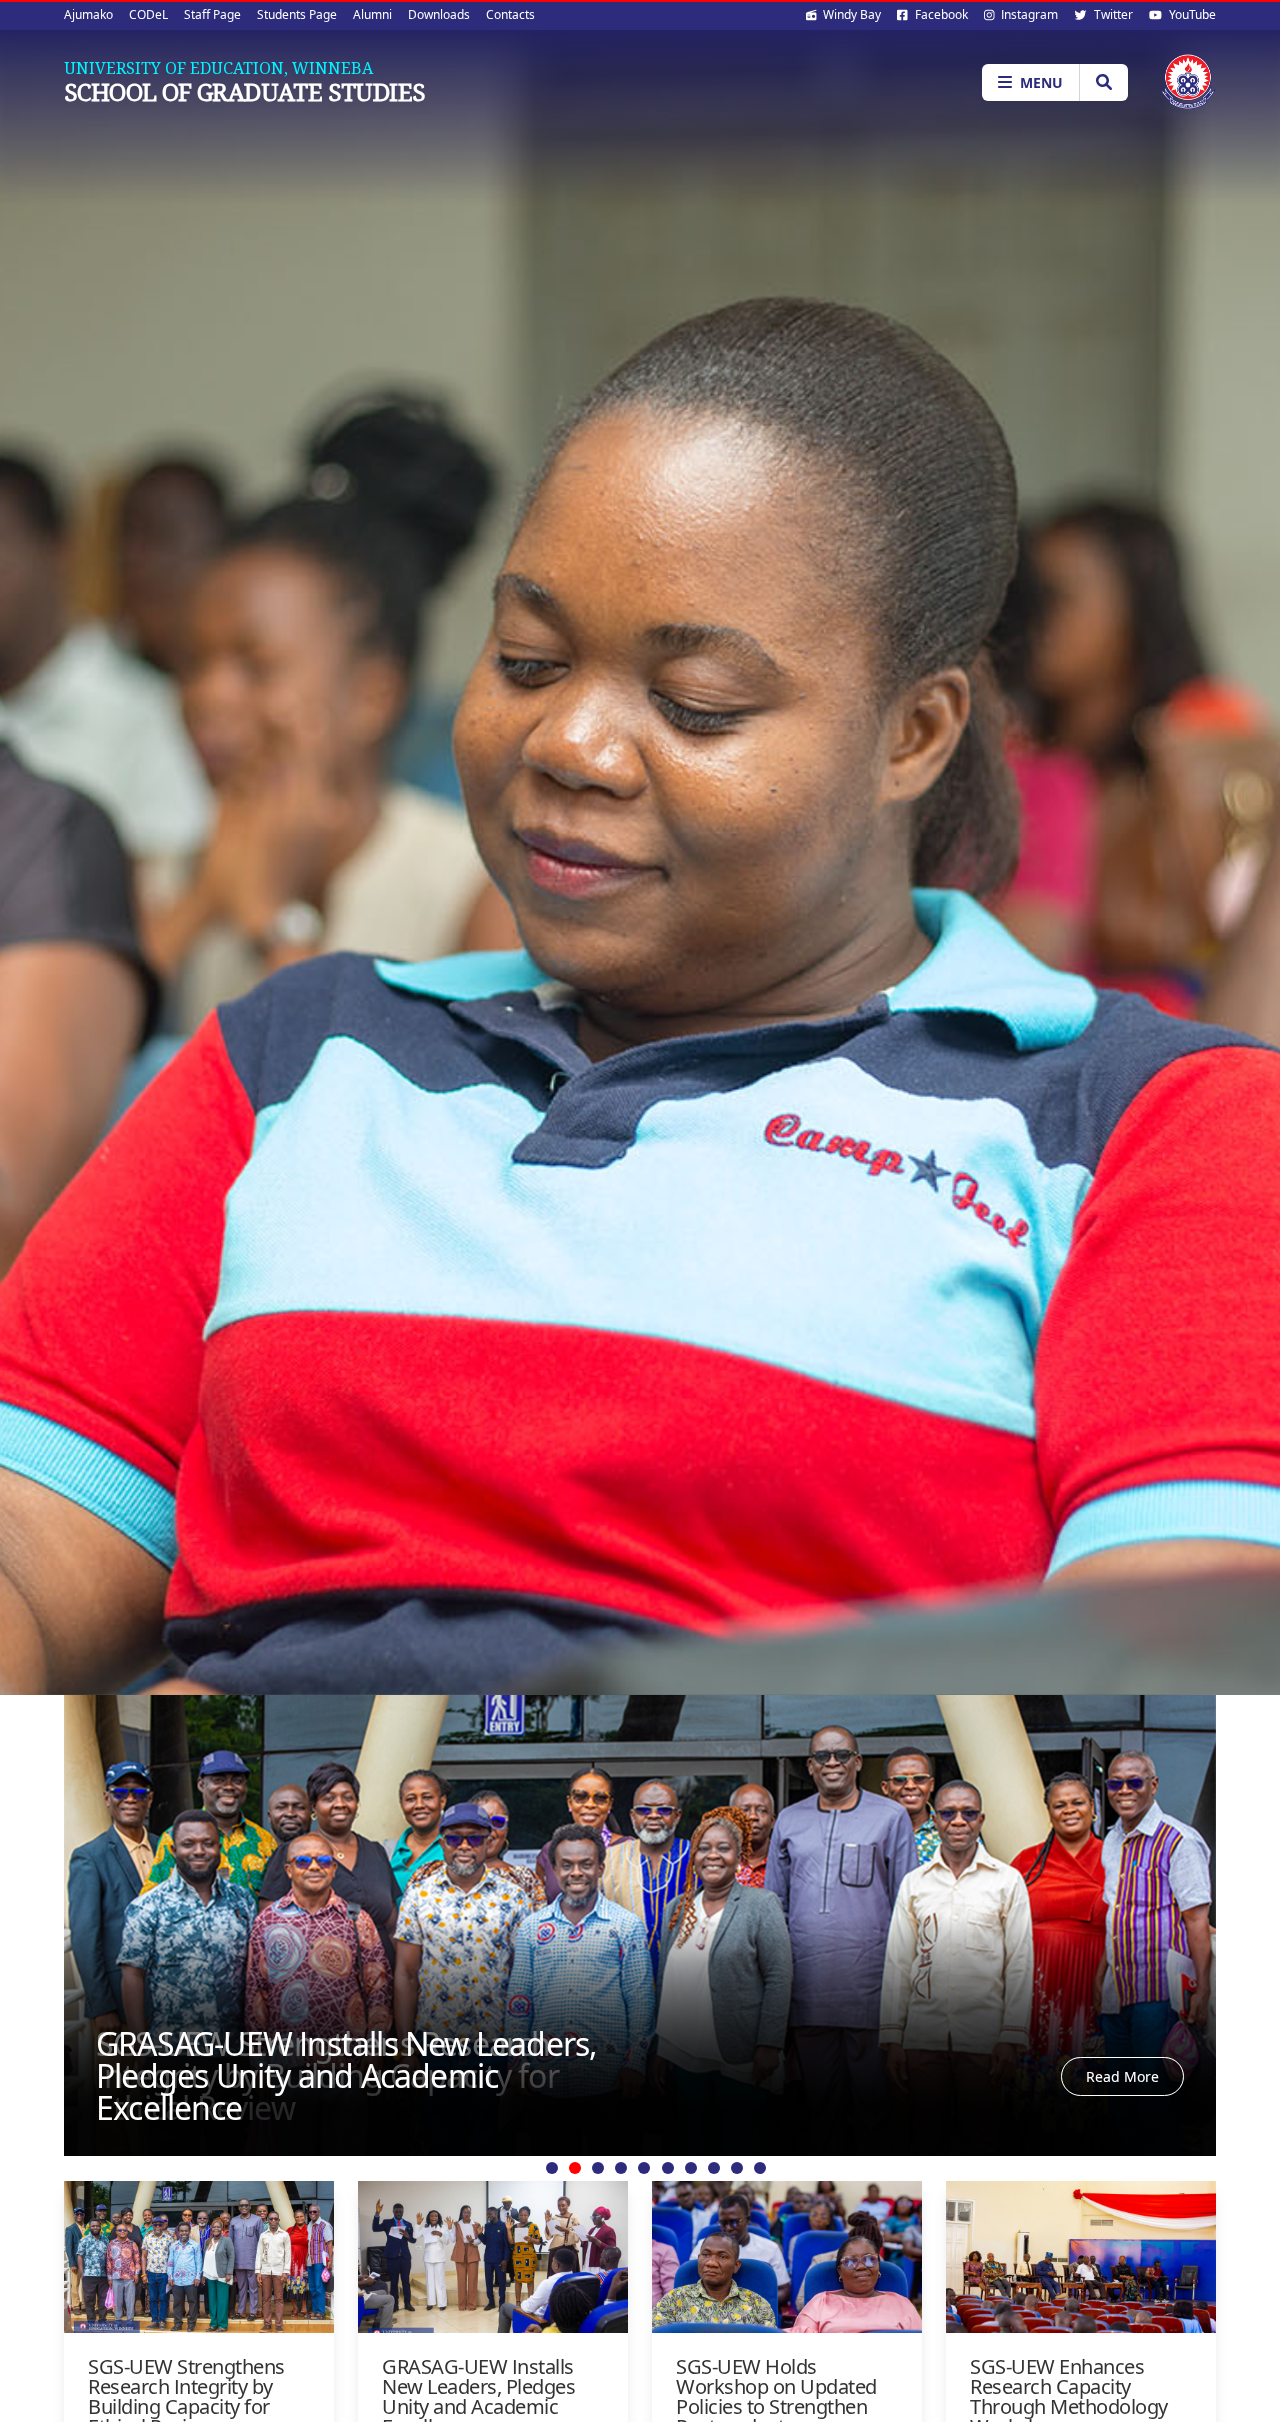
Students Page (297, 14)
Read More (1122, 2076)
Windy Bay (850, 14)
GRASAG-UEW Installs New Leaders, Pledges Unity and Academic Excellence (346, 2075)
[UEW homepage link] (1188, 81)
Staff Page (212, 14)
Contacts (510, 14)
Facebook (940, 14)
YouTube (1191, 14)
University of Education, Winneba (218, 68)
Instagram (1028, 14)
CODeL (148, 14)
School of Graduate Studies (244, 92)
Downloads (439, 14)
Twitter (1112, 14)
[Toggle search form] (1103, 82)
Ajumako (88, 14)
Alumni (372, 14)
